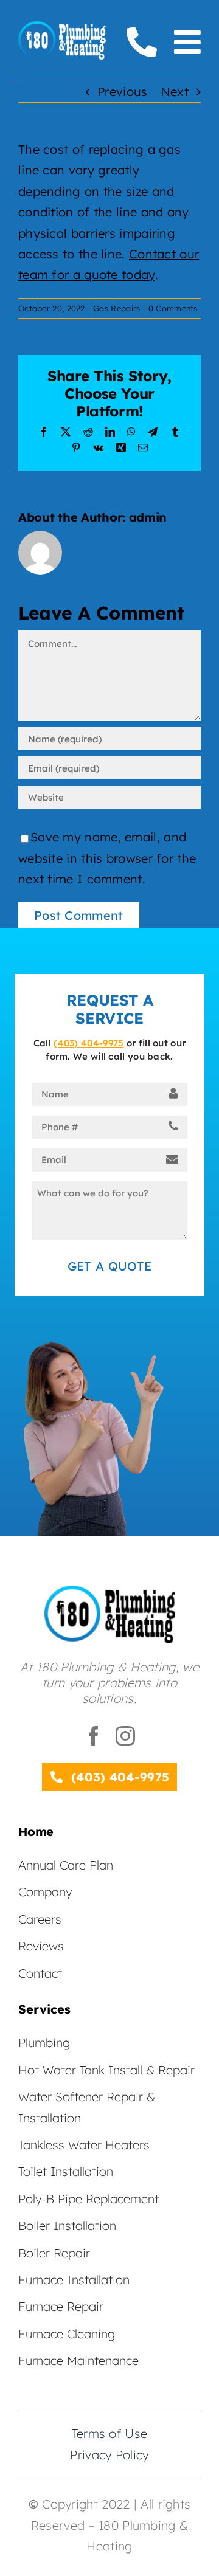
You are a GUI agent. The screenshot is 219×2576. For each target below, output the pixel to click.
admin (148, 517)
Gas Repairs (116, 308)
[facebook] (94, 1736)
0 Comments (173, 308)
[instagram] (125, 1736)
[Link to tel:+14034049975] (142, 42)
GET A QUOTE (109, 1266)
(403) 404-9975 (89, 1043)
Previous (122, 92)
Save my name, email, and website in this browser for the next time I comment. (107, 858)
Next (175, 92)
